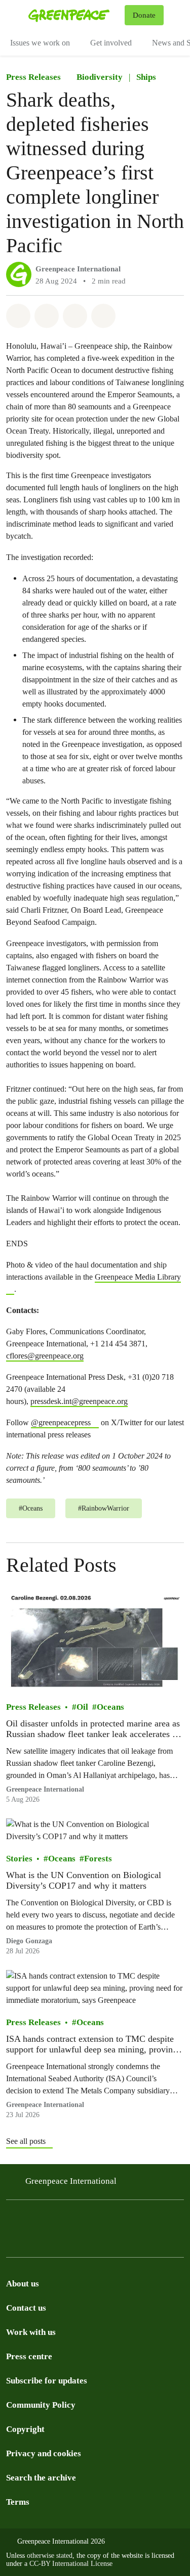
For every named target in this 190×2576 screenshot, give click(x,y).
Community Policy (41, 2405)
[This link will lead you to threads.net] (32, 2221)
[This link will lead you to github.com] (32, 2242)
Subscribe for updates (47, 2381)
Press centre (29, 2356)
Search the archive (41, 2478)
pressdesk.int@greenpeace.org (79, 1401)
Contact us (26, 2308)
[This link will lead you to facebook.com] (53, 2221)
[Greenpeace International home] (74, 15)
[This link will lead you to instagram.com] (12, 2221)
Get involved (111, 43)
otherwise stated (50, 2556)
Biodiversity (100, 77)
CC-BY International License (71, 2564)
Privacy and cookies (44, 2453)
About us (23, 2284)
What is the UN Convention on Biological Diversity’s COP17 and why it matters (84, 1880)
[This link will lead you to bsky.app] (93, 2221)
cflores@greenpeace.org (45, 1356)
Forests (98, 1858)
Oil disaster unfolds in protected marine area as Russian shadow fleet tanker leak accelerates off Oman (94, 1729)
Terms (18, 2502)
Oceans (110, 1706)
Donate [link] (144, 15)
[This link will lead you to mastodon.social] (113, 2221)
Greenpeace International (78, 269)
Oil (82, 1706)
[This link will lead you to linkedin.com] (134, 2221)
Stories (19, 1858)
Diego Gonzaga (29, 1940)
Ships (146, 77)
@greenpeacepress (61, 1422)
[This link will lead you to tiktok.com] (73, 2221)
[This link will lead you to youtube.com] (154, 2221)
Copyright (25, 2429)
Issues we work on (40, 43)
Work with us (31, 2332)
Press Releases (33, 77)
